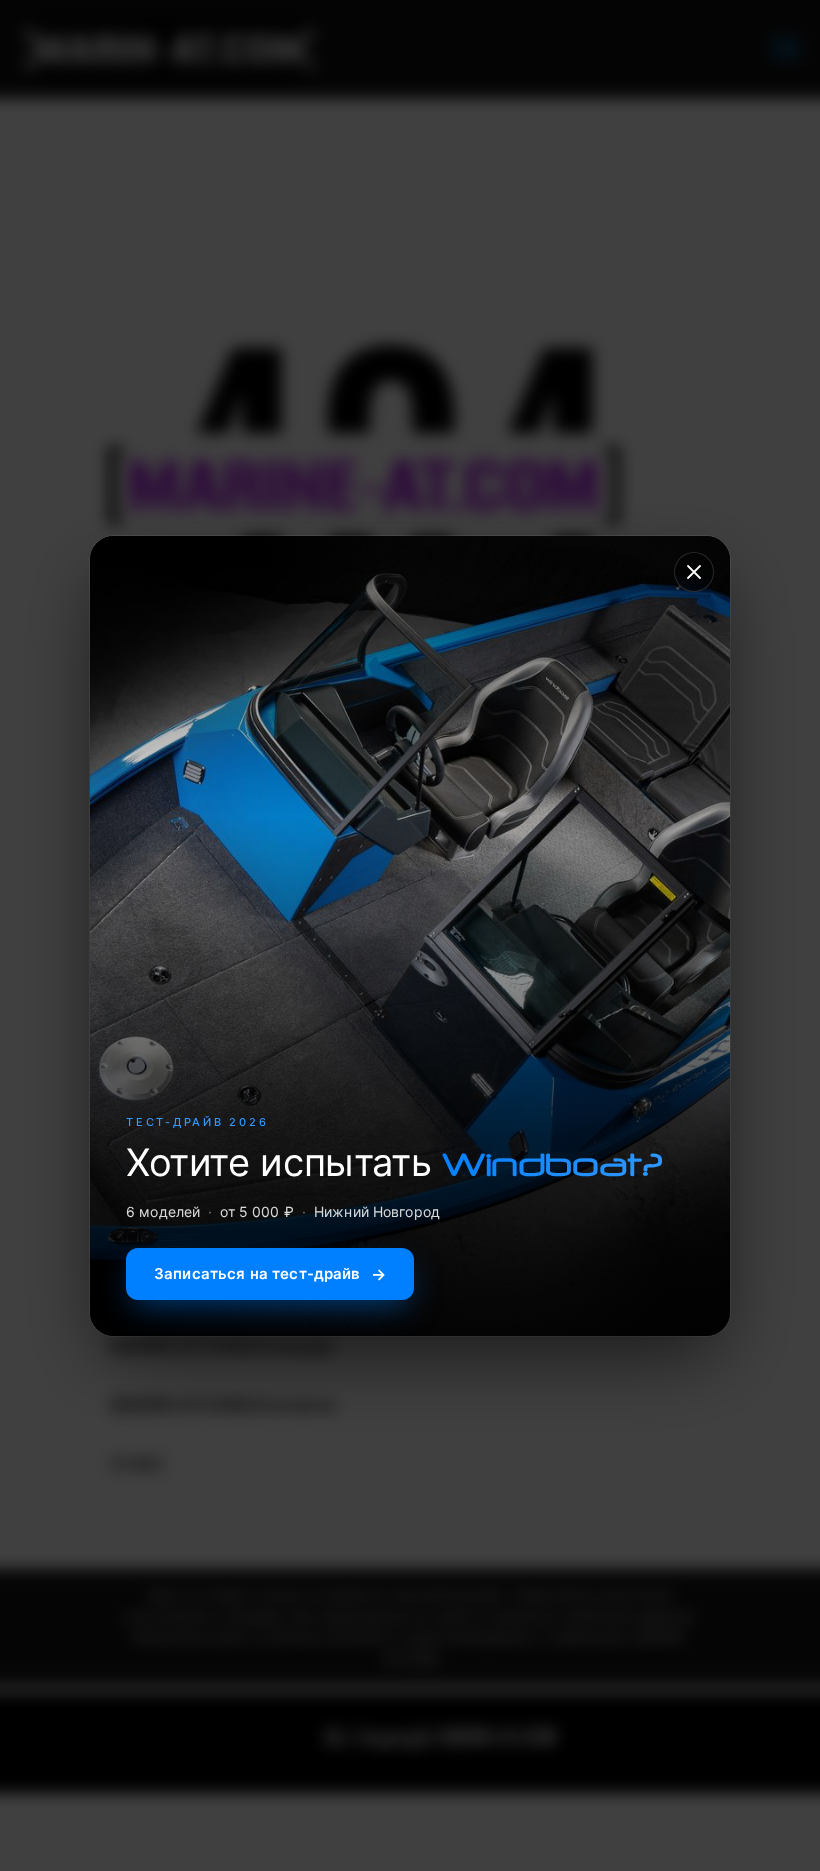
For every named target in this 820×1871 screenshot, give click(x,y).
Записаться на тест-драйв (270, 1274)
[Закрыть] (694, 572)
